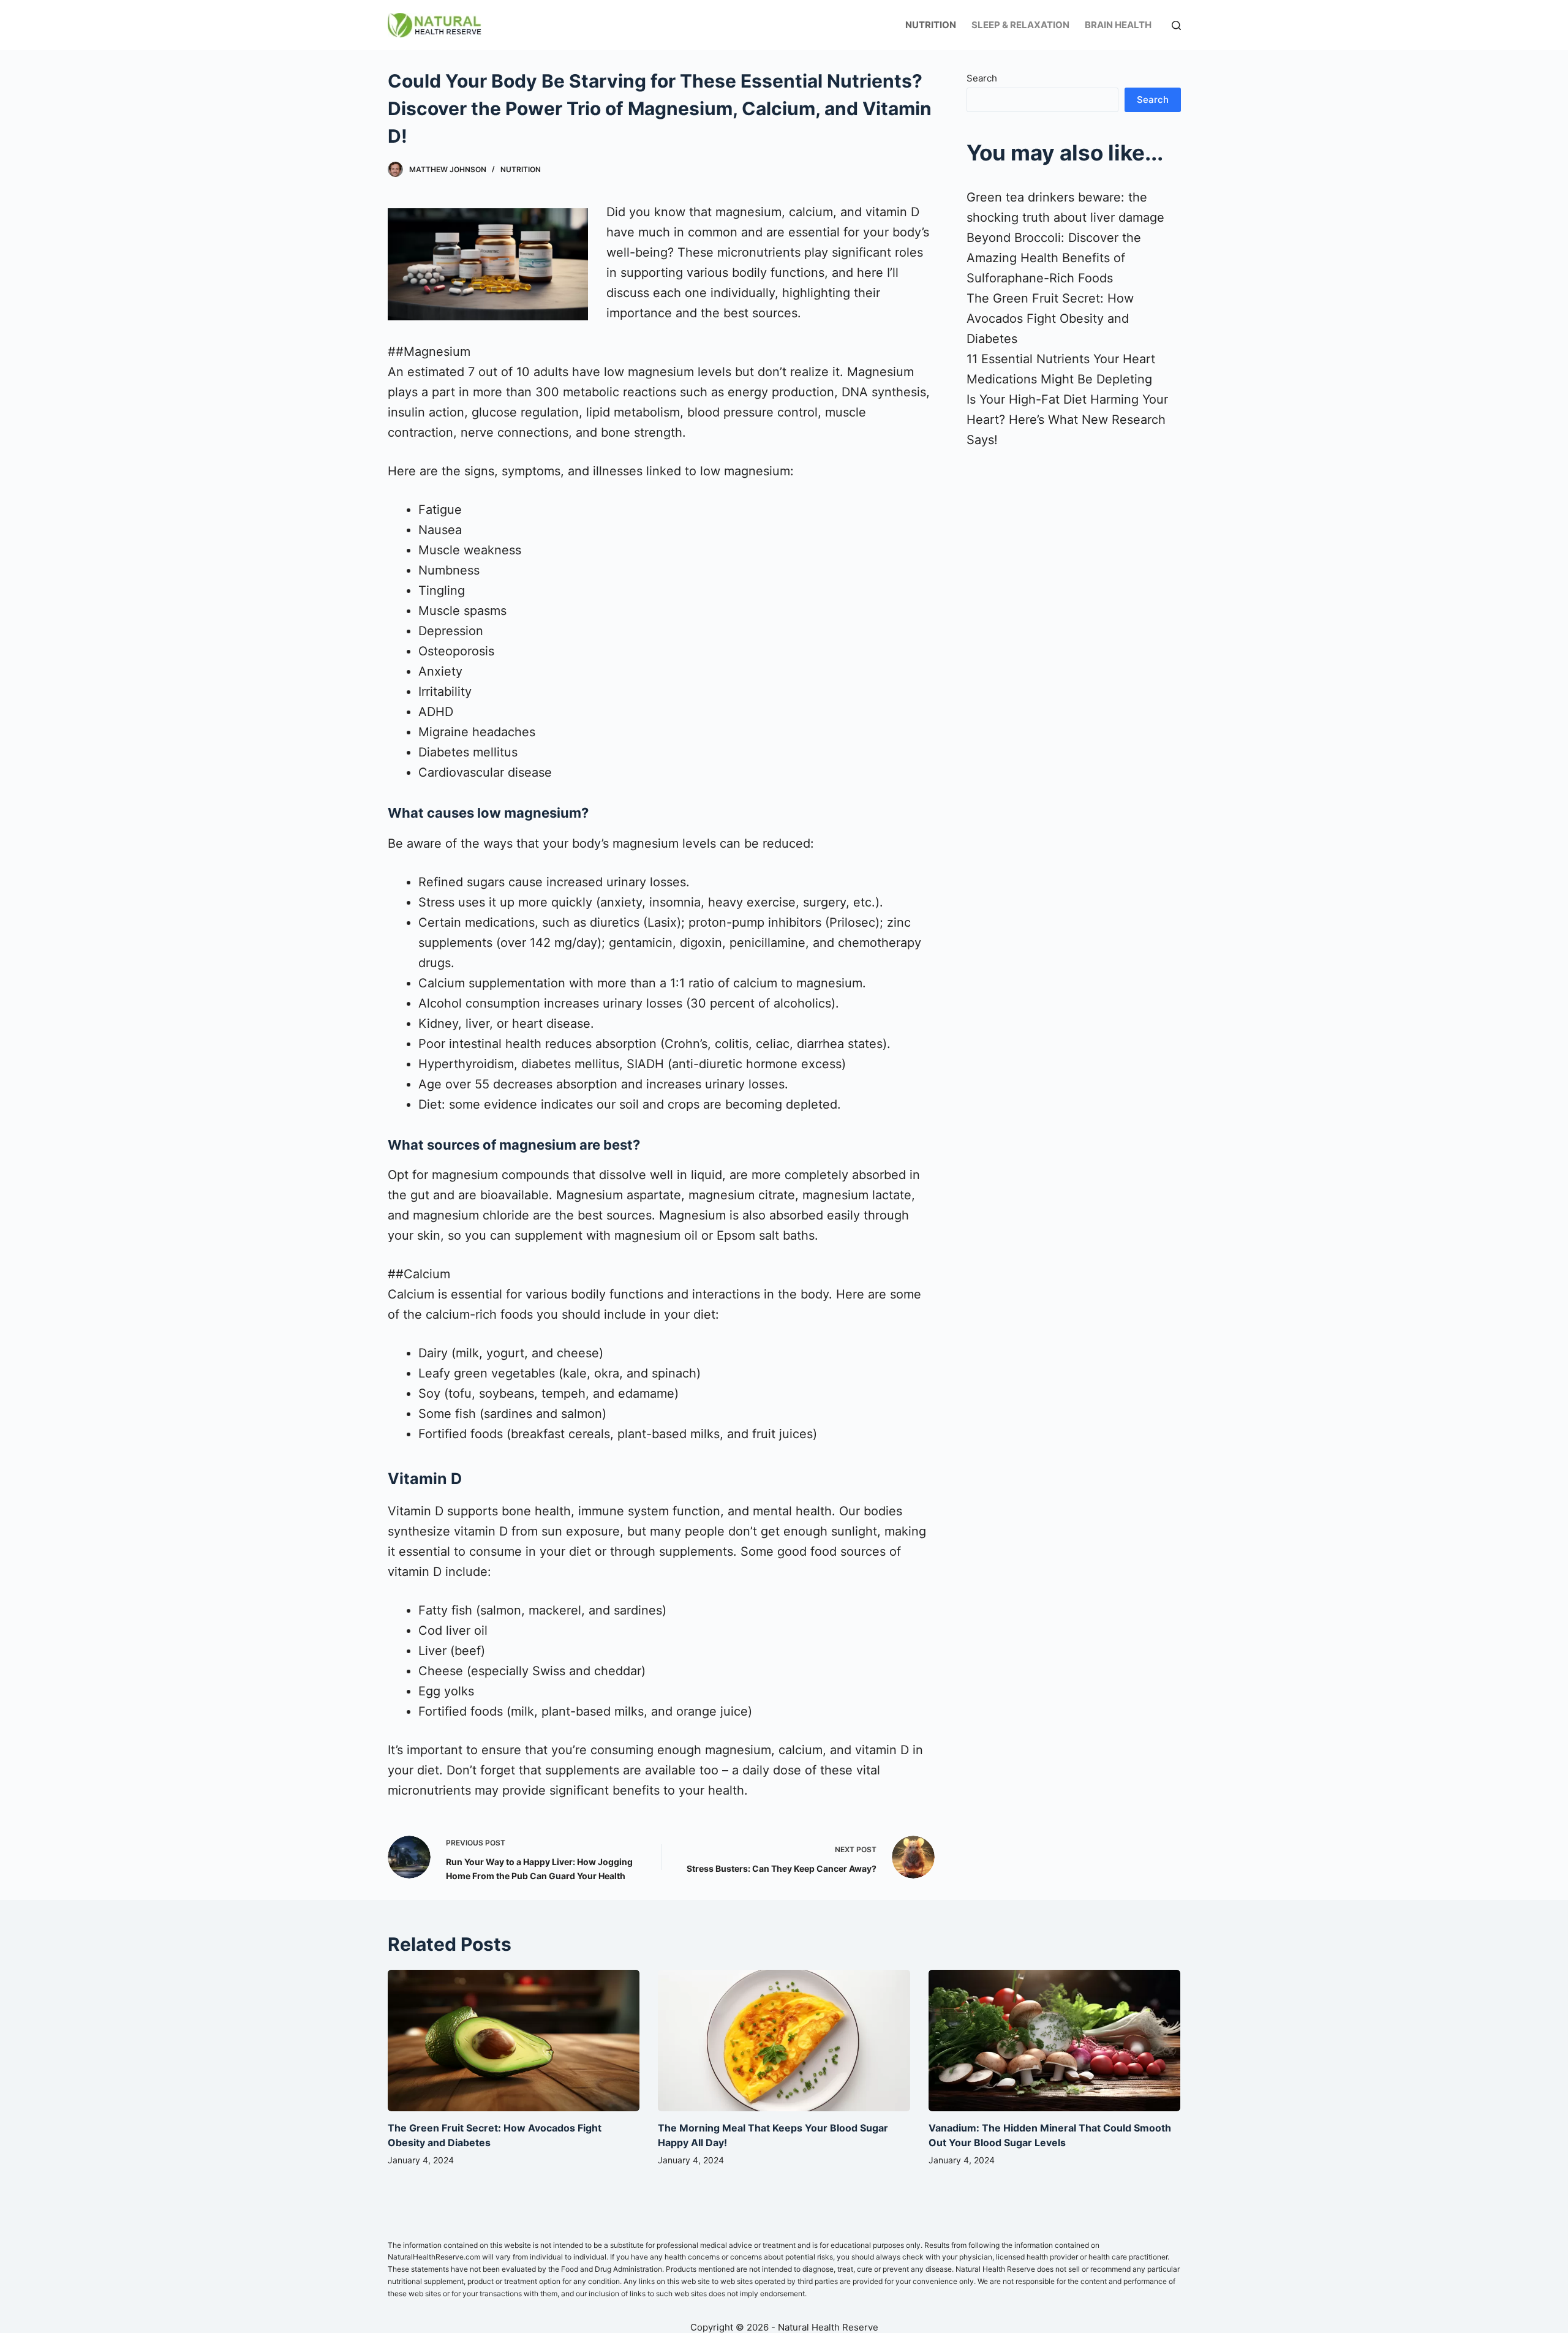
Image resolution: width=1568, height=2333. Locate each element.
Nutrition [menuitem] (931, 25)
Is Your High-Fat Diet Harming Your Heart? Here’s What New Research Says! (1067, 420)
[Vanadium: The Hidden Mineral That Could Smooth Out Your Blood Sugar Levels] (1055, 2041)
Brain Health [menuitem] (1118, 25)
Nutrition (521, 169)
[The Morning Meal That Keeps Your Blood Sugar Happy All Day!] (784, 2041)
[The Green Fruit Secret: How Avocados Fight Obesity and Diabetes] (514, 2041)
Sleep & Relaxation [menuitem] (1020, 25)
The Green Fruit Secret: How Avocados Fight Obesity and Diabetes (1050, 318)
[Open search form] (1176, 25)
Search (982, 78)
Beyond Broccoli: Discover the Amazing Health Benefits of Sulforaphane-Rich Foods (1054, 258)
